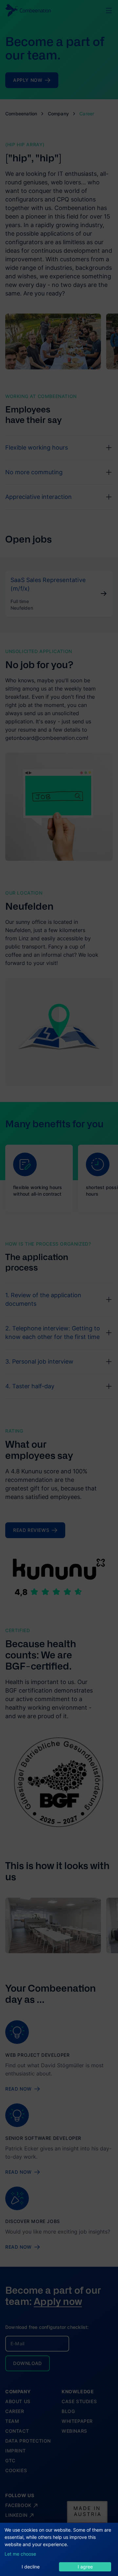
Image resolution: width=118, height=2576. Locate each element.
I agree (85, 2567)
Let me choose (20, 2554)
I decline (31, 2567)
